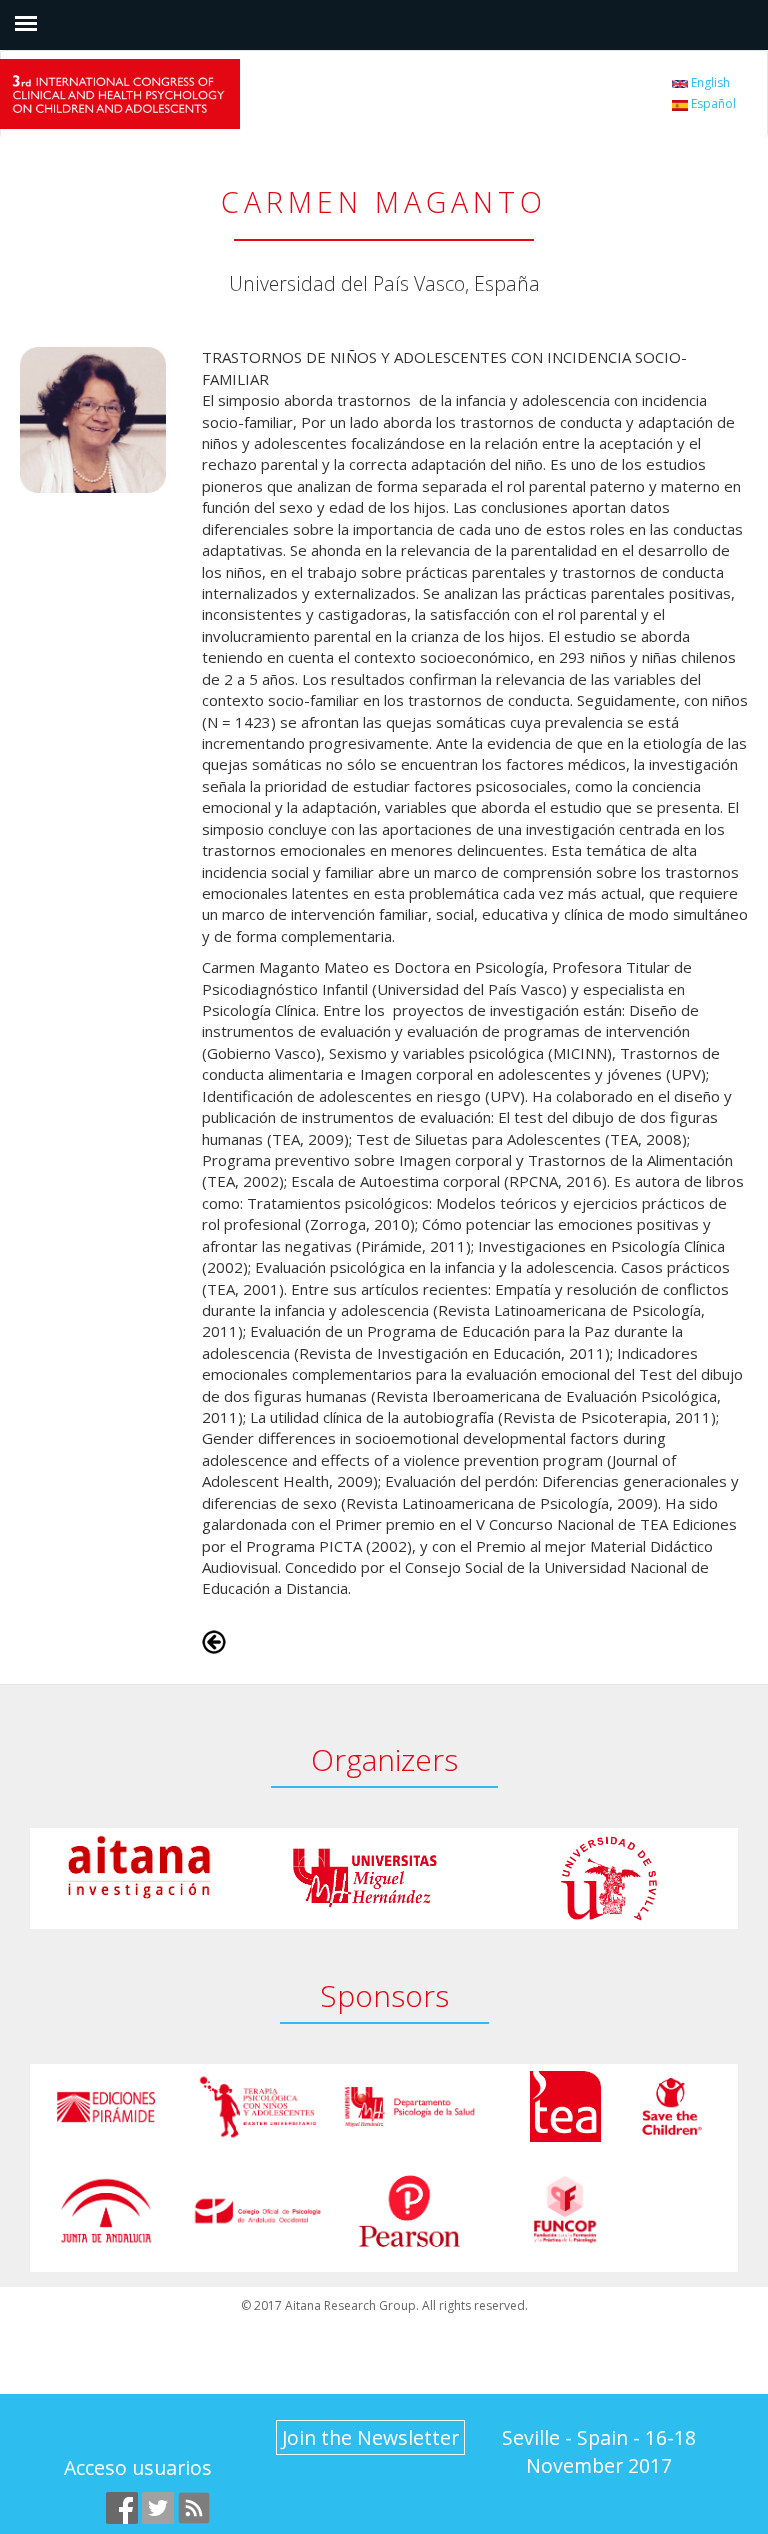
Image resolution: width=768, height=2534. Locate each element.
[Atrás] (214, 1640)
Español (712, 103)
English (709, 82)
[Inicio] (145, 94)
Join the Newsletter (370, 2437)
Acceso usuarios (138, 2467)
